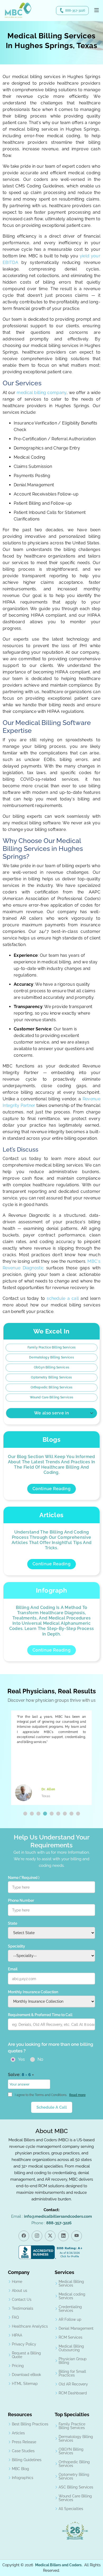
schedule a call (64, 1298)
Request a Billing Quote (26, 2355)
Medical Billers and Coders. (59, 2565)
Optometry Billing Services (51, 1377)
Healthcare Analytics (30, 2326)
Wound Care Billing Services (51, 1397)
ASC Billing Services (76, 2487)
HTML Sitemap (25, 2384)
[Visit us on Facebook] (24, 2236)
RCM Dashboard (73, 2393)
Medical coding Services (72, 2296)
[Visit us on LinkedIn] (63, 2236)
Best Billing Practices (30, 2424)
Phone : (51, 2223)
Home (17, 2282)
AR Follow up (70, 2319)
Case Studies (23, 2451)
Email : (51, 2216)
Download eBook (26, 2375)
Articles (18, 2433)
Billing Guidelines (27, 2460)
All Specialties (71, 2509)
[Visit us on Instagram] (37, 2236)
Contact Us (22, 2299)
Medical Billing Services (71, 2283)
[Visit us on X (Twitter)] (50, 2236)
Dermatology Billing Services (51, 1357)
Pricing (18, 2366)
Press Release (24, 2442)
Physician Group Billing (73, 2361)
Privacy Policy (24, 2344)
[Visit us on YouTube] (77, 2236)
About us (20, 2291)
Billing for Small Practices (72, 2373)
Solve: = (21, 2075)
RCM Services (71, 2337)
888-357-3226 (75, 11)
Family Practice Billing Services (51, 1347)
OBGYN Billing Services (71, 2451)
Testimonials (23, 2308)
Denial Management (76, 2328)
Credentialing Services (70, 2309)
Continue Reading (51, 1489)
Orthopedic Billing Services (51, 1387)
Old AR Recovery (73, 2384)
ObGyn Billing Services (51, 1367)
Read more (77, 2095)
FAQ (15, 2317)
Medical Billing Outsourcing (71, 2348)
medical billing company (41, 393)
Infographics (23, 2478)
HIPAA (17, 2335)
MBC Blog (20, 2469)
